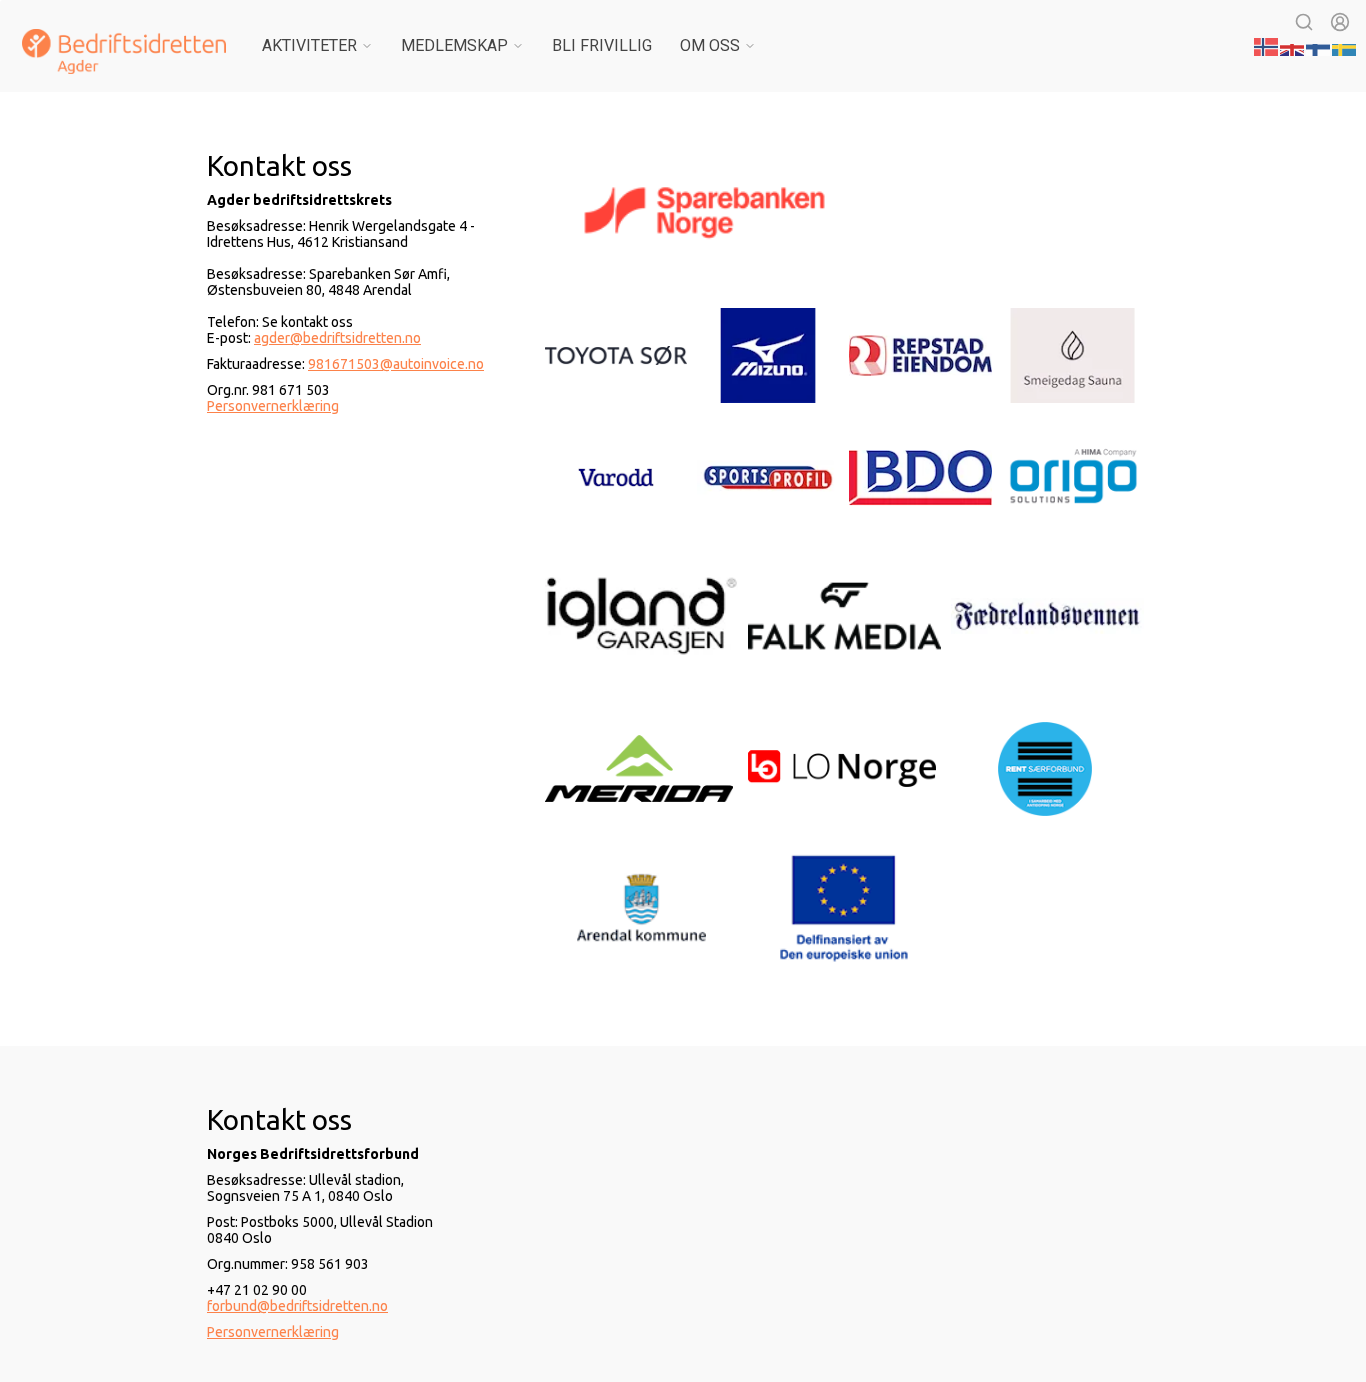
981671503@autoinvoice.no (396, 364)
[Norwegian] (1267, 45)
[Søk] (1304, 22)
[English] (1293, 45)
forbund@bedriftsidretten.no (297, 1306)
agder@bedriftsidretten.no (337, 338)
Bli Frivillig (602, 45)
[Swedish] (1345, 45)
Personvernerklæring (273, 406)
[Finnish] (1319, 45)
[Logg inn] (1340, 22)
